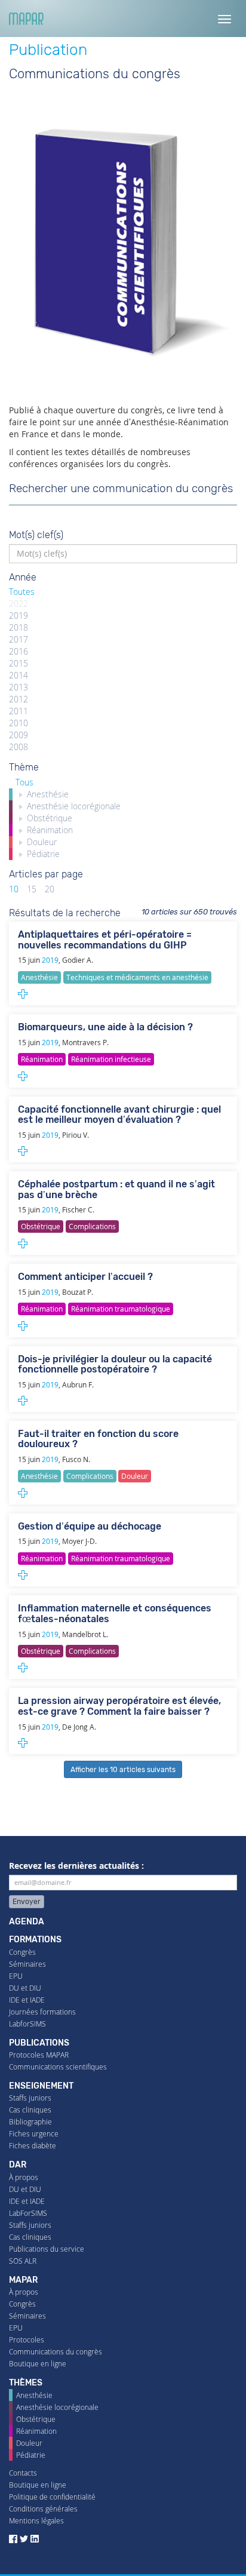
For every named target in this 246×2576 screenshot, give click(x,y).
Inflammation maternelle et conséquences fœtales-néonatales (115, 1614)
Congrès (22, 1952)
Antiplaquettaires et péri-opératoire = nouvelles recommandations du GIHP (105, 940)
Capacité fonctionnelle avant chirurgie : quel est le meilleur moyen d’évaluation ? (119, 1115)
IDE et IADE (27, 2000)
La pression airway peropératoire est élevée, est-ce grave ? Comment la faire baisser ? (119, 1706)
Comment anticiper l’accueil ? (85, 1277)
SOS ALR (23, 2261)
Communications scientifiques (58, 2067)
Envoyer (27, 1902)
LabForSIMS (28, 2213)
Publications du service (47, 2249)
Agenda (27, 1922)
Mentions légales (36, 2521)
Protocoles (27, 2340)
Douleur (29, 2443)
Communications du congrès (56, 2352)
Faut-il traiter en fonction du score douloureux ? (98, 1439)
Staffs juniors (30, 2098)
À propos (24, 2177)
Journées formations (42, 2012)
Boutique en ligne (38, 2364)
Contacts (23, 2473)
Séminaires (27, 1964)
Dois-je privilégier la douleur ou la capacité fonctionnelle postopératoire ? (115, 1364)
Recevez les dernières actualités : (76, 1866)
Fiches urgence (34, 2134)
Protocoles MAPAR (39, 2055)
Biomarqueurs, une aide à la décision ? (105, 1027)
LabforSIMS (27, 2024)
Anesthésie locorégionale (57, 2407)
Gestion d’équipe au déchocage (90, 1526)
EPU (16, 1976)
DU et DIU (25, 1988)
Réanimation (36, 2431)
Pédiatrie (31, 2455)
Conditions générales (43, 2509)
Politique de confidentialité (52, 2497)
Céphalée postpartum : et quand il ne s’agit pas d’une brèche (116, 1189)
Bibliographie (30, 2122)
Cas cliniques (30, 2110)
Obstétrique (36, 2419)
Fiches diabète (33, 2146)
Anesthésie (34, 2395)
